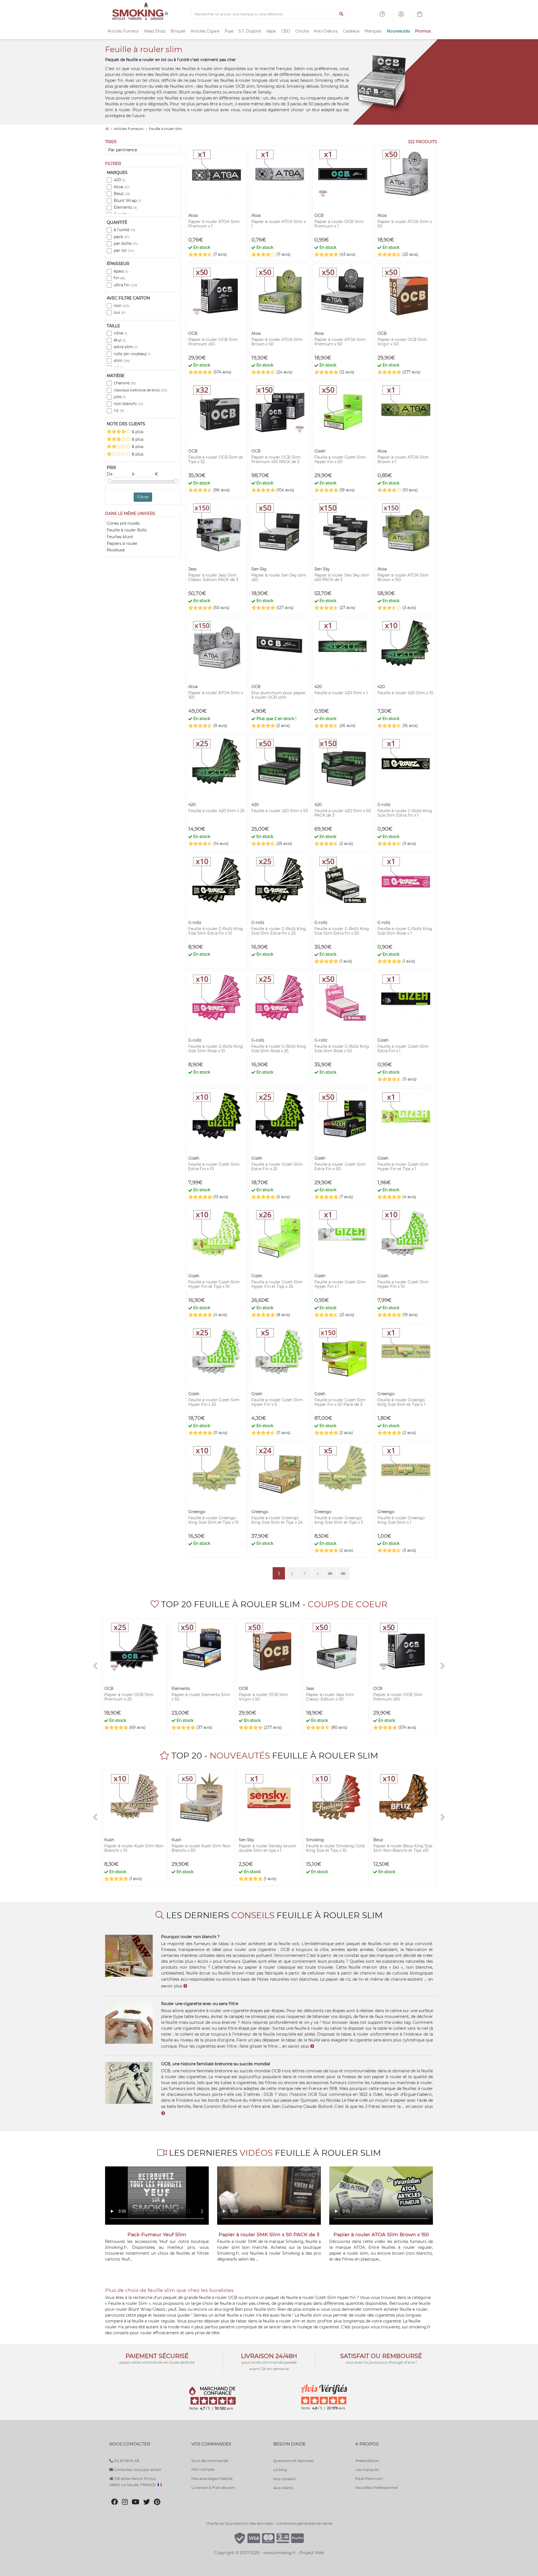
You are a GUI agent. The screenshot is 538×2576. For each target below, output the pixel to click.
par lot (124, 250)
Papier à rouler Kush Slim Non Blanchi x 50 (201, 1848)
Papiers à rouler (122, 543)
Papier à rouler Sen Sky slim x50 (279, 577)
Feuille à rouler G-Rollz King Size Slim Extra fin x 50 (342, 931)
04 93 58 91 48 (126, 2461)
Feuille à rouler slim (165, 129)
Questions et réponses (293, 2461)
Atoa (122, 187)
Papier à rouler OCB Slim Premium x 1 (339, 224)
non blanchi (129, 404)
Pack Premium (369, 2479)
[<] (95, 1666)
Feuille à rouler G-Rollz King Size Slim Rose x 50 (342, 1049)
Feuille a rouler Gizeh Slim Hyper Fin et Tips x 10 (214, 1284)
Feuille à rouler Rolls (127, 530)
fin (120, 278)
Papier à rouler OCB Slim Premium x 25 (129, 1697)
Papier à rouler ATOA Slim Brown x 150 (403, 577)
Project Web (312, 2553)
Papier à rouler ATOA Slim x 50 (405, 224)
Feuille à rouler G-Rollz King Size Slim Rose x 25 (279, 1049)
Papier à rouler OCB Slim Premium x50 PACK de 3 (276, 459)
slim (122, 361)
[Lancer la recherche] (341, 14)
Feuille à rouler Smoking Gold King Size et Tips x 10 (335, 1848)
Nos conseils (284, 2479)
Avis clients (283, 2488)
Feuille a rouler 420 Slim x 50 (280, 811)
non (122, 306)
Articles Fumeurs (129, 129)
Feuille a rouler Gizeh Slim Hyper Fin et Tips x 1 (403, 1167)
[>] (443, 1666)
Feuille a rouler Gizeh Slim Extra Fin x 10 (214, 1167)
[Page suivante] (330, 1573)
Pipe (229, 31)
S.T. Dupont (250, 31)
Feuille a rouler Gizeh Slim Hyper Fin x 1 (340, 1284)
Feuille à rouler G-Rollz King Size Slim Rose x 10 (216, 1049)
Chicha (302, 31)
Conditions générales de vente (304, 2523)
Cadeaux (351, 31)
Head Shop (155, 31)
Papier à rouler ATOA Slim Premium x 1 (214, 224)
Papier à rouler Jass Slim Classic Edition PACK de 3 (213, 577)
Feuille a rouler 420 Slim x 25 (216, 811)
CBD (286, 31)
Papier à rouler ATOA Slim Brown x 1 (403, 459)
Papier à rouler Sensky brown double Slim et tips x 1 (267, 1848)
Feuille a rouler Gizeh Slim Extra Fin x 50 (340, 1167)
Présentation (367, 2461)
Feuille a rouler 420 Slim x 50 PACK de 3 (343, 813)
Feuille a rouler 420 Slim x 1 (341, 693)
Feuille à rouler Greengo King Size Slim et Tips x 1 (401, 1402)
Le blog (280, 2470)
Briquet (178, 31)
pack (122, 237)
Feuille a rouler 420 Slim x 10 (405, 693)
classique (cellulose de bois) (141, 390)
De (110, 474)
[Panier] (420, 15)
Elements (125, 207)
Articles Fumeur (123, 31)
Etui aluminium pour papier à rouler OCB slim (279, 695)
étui (120, 340)
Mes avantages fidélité (212, 2479)
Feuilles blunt (120, 537)
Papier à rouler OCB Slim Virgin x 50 (402, 342)
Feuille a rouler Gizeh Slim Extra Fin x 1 (403, 1049)
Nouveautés (398, 31)
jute (120, 397)
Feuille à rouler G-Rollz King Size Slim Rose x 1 (405, 931)
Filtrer (143, 497)
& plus (137, 432)
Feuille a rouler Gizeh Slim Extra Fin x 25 (277, 1167)
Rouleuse (116, 550)
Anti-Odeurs (326, 31)
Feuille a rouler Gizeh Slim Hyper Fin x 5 (277, 1402)
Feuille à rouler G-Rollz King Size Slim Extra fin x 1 (405, 813)
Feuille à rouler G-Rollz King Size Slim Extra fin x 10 (216, 931)
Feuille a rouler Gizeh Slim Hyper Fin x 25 (214, 1402)
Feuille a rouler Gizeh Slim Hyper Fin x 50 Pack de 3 (340, 1402)
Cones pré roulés (123, 523)
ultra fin (126, 285)
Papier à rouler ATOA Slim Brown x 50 (277, 342)
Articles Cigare (205, 31)
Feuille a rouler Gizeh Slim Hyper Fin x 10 (403, 1284)
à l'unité (125, 230)
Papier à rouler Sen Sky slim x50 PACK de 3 (342, 577)
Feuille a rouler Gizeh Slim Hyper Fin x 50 (340, 459)
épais (121, 271)
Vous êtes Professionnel (377, 2487)
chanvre (125, 383)
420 (120, 180)
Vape (271, 31)
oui (120, 312)
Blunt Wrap (127, 201)
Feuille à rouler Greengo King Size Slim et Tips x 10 (214, 1520)
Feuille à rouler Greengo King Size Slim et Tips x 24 (277, 1520)
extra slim (126, 347)
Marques (373, 31)
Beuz (122, 194)
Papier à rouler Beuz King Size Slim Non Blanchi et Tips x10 (403, 1848)
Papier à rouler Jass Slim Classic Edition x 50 (330, 1697)
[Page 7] (343, 1573)
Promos (423, 31)
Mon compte (203, 2469)
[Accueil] (107, 129)
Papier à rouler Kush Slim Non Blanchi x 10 (134, 1848)
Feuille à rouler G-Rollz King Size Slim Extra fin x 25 (279, 931)
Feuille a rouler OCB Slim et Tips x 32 (216, 459)
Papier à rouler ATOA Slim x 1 (279, 224)
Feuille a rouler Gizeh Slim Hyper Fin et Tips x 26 (277, 1284)
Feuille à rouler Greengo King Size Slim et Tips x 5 (339, 1520)
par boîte (126, 243)
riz (119, 410)
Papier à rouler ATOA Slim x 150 (215, 695)
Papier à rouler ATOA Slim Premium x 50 (340, 342)
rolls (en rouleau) (132, 354)
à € (145, 474)
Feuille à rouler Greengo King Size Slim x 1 (401, 1520)
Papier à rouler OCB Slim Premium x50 (213, 342)
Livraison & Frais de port (213, 2487)
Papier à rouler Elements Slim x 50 (201, 1697)
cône (120, 333)
